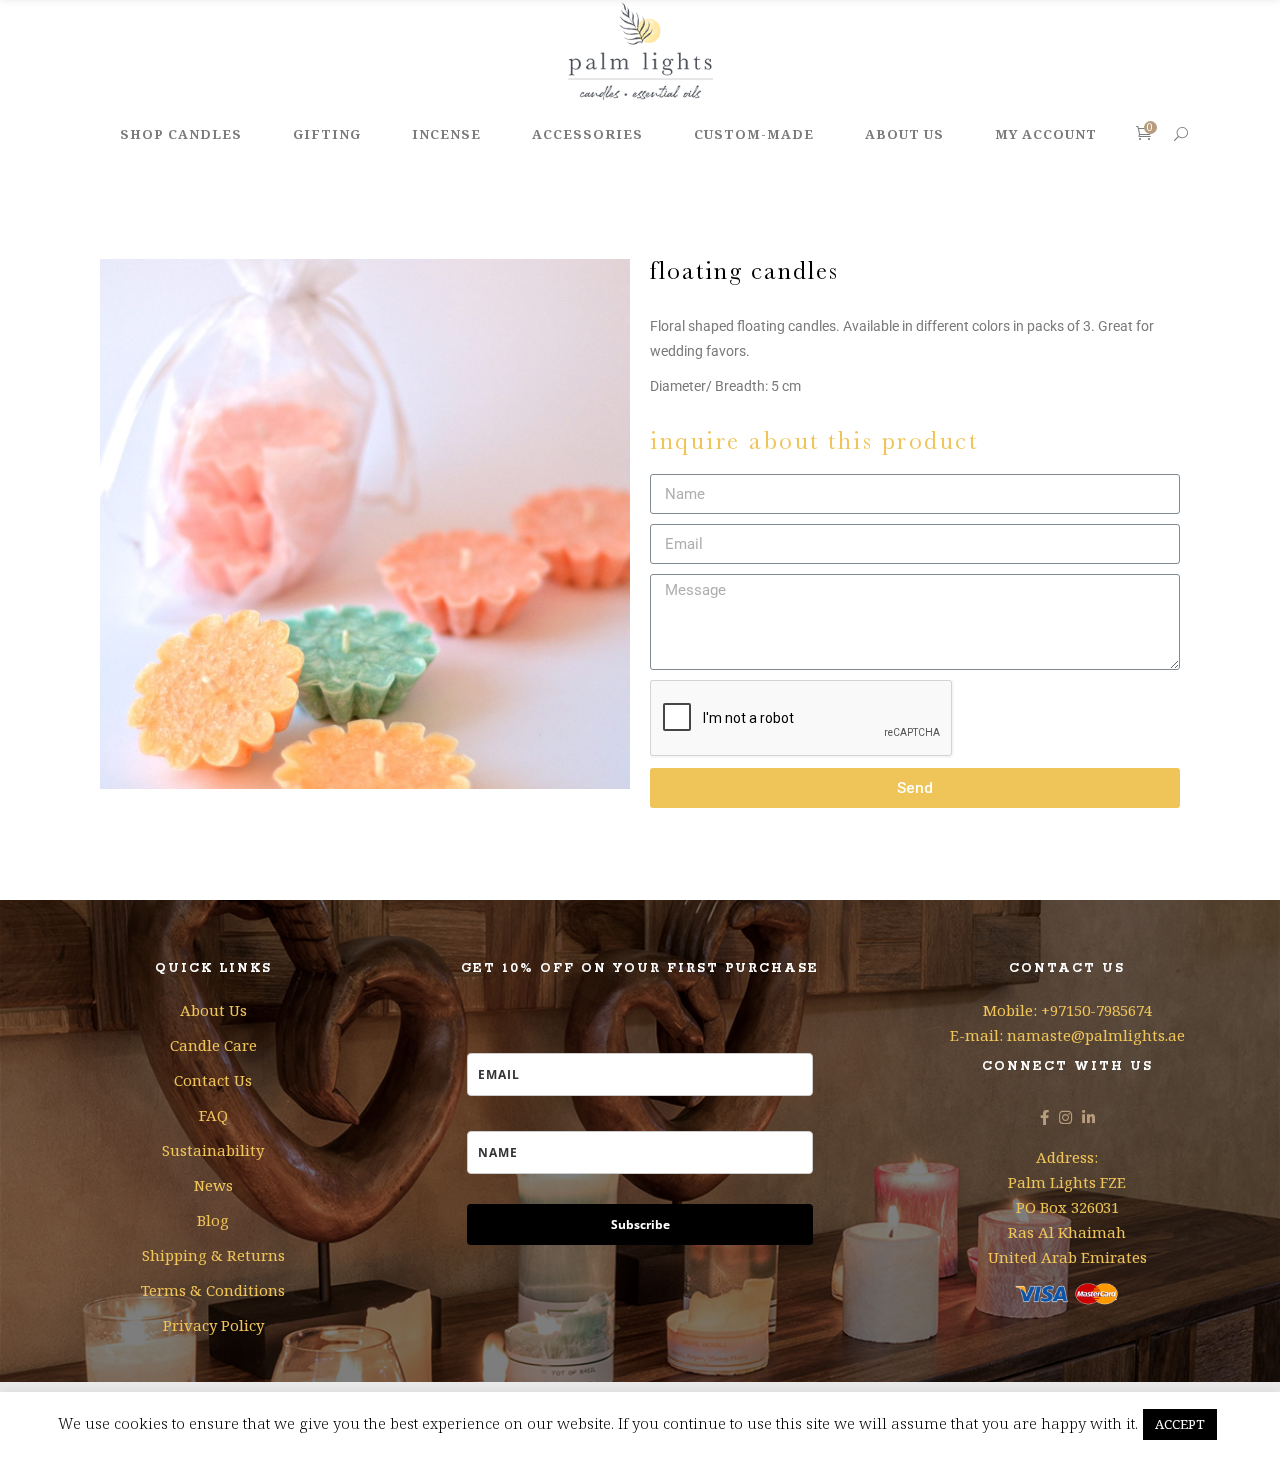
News (213, 1185)
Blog (213, 1220)
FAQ (213, 1115)
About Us (213, 1010)
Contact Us (213, 1080)
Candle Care (213, 1045)
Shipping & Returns (213, 1255)
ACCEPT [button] (1180, 1424)
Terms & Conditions (213, 1290)
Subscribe (640, 1224)
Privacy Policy (213, 1325)
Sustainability (213, 1150)
